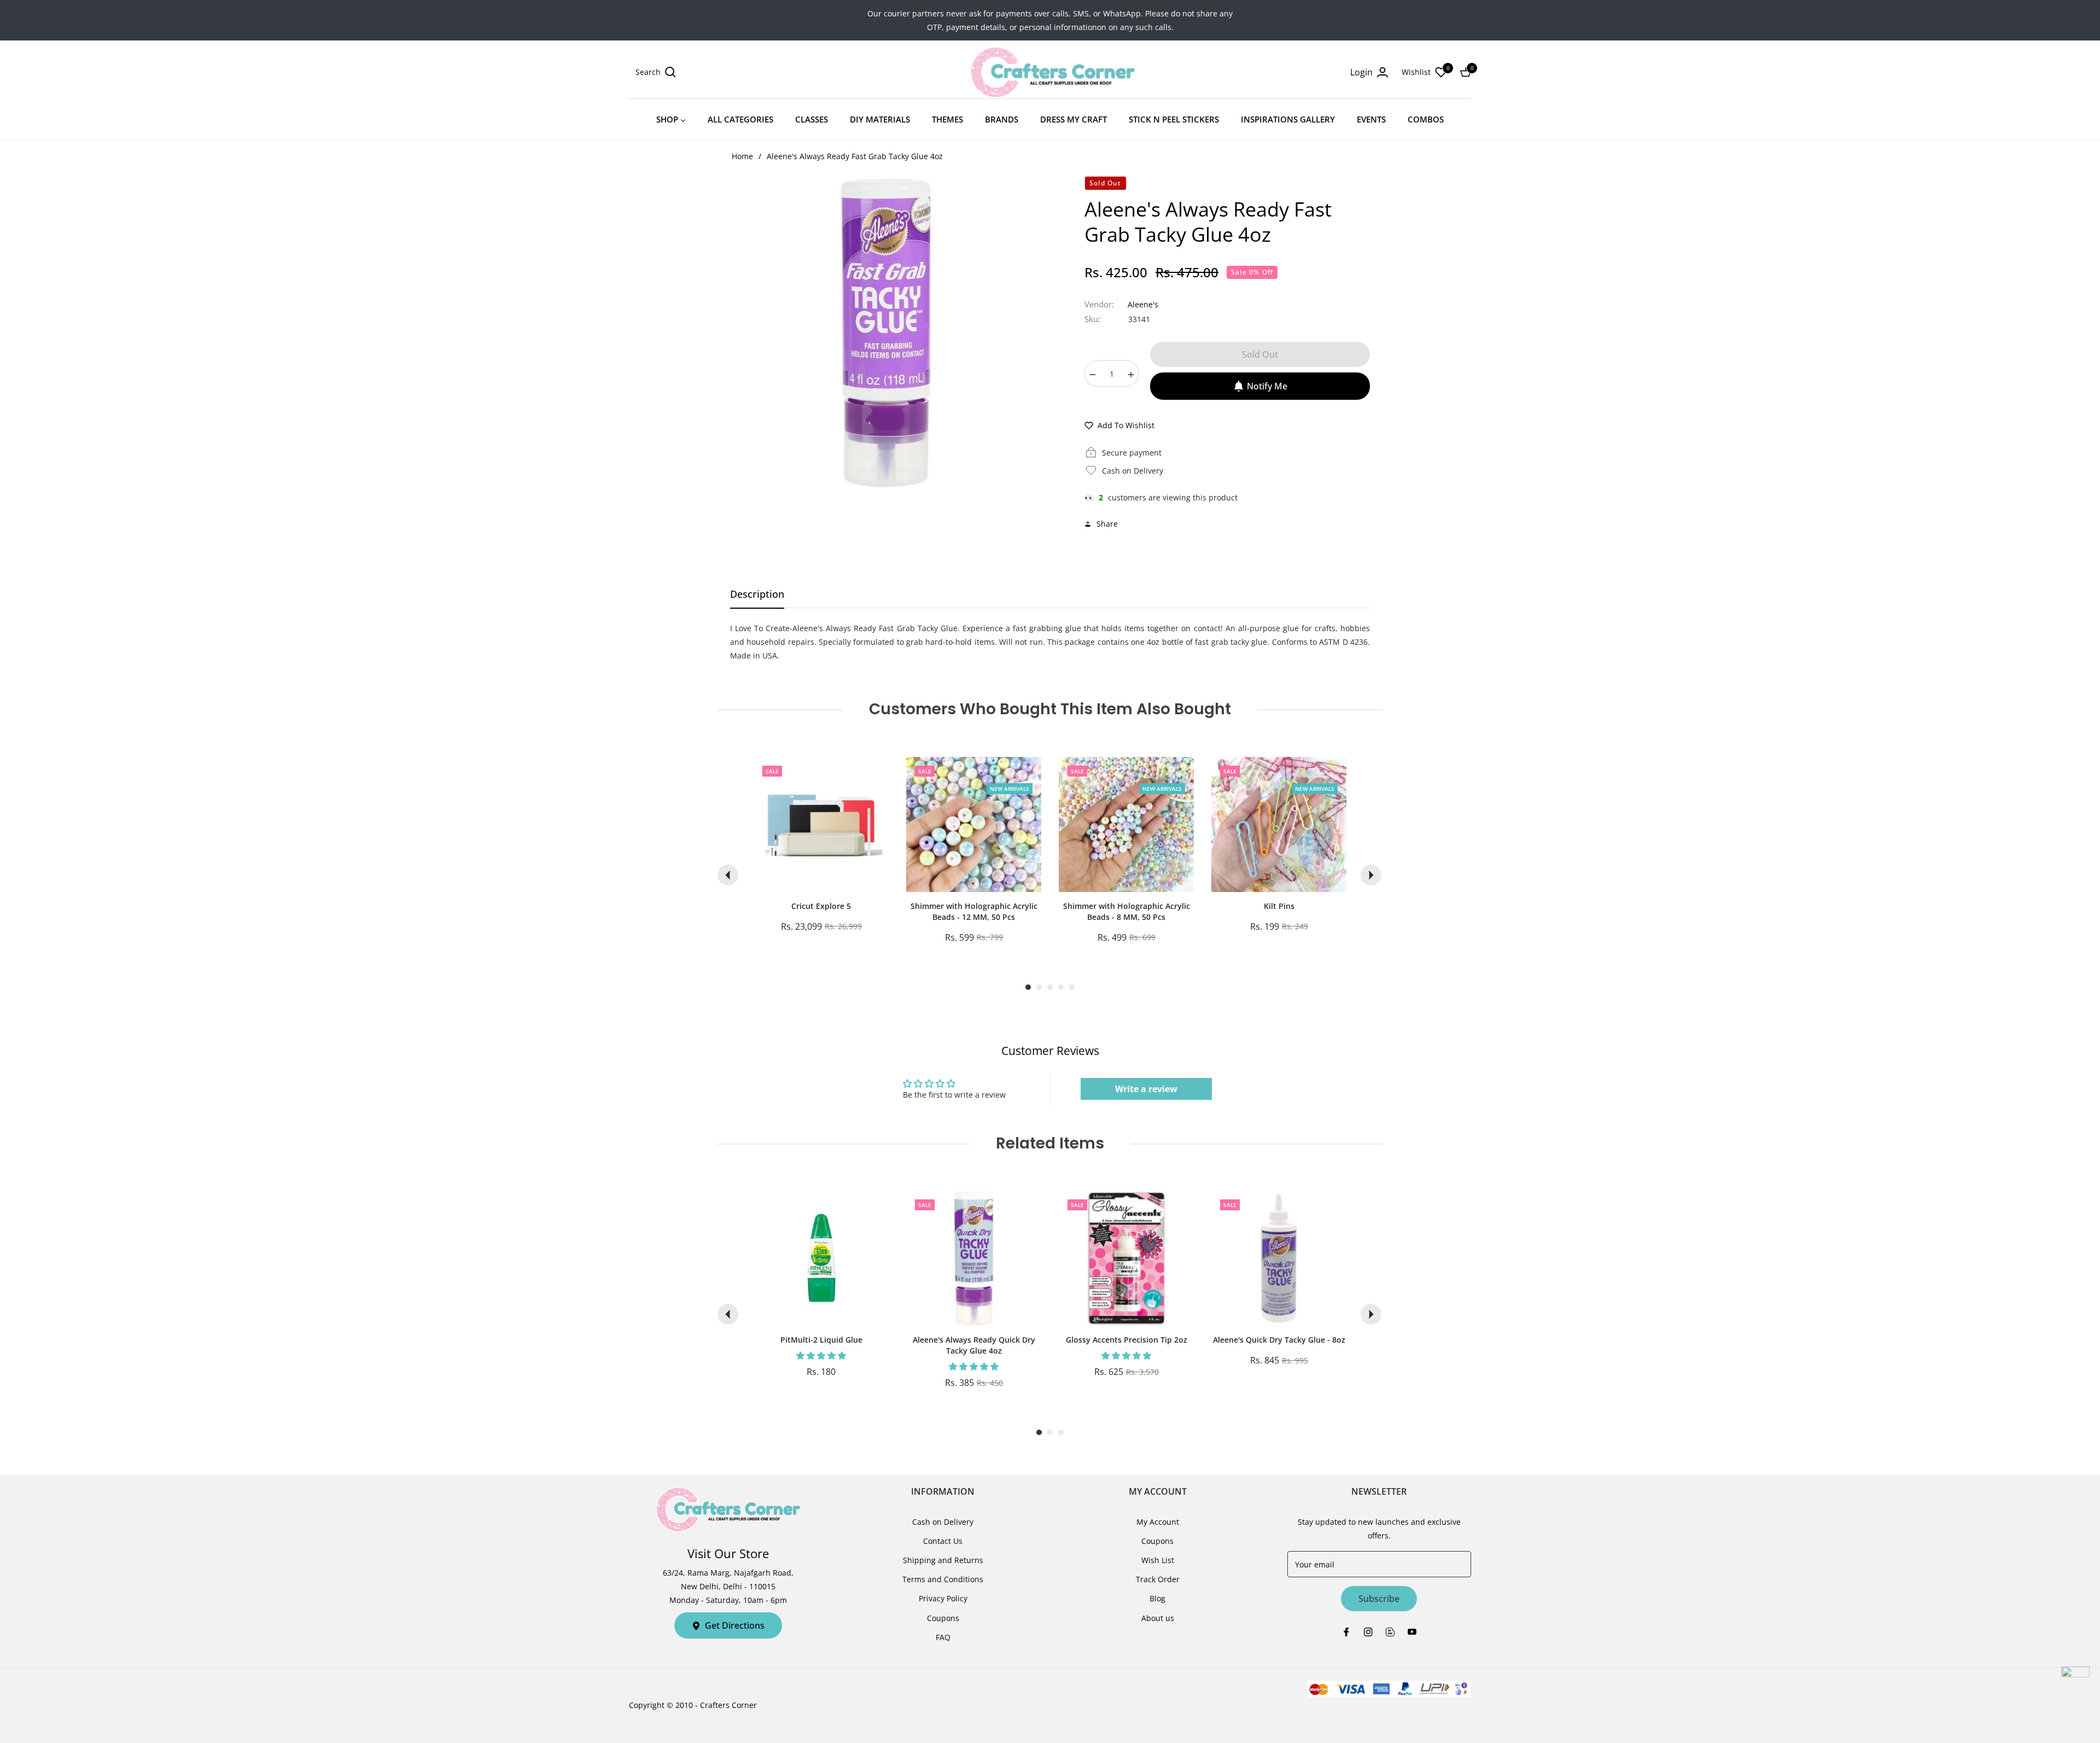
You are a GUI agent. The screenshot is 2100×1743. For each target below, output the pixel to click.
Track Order (1158, 1579)
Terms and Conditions (943, 1579)
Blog (1157, 1598)
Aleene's (1143, 304)
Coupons (943, 1618)
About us (1158, 1618)
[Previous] (728, 875)
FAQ (943, 1637)
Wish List (1158, 1560)
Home (742, 156)
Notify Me (1267, 386)
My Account (1158, 1522)
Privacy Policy (943, 1598)
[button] (656, 72)
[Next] (1371, 875)
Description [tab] (757, 594)
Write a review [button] (1146, 1089)
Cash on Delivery (943, 1522)
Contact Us (943, 1541)
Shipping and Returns (943, 1560)
